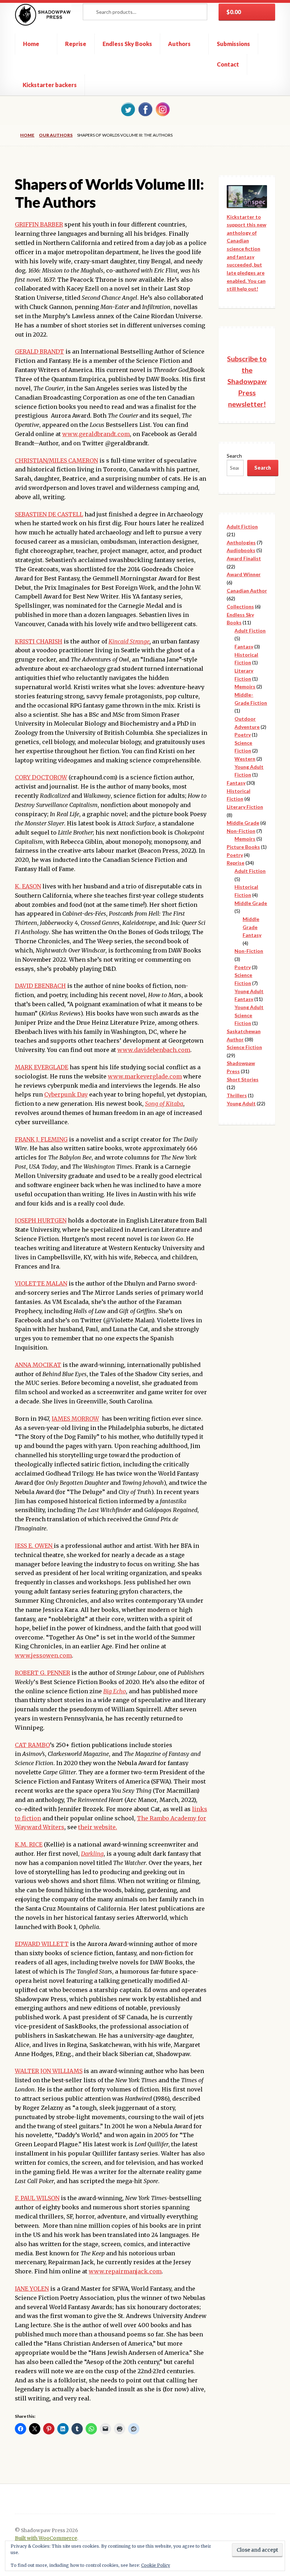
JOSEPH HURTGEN (41, 1220)
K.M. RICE (29, 1844)
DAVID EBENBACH (40, 986)
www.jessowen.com (43, 1655)
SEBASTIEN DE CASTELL (49, 514)
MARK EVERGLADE (42, 1067)
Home (31, 44)
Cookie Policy (156, 2565)
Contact (228, 64)
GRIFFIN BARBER (39, 224)
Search (234, 456)
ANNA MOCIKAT (38, 1365)
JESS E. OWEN (34, 1546)
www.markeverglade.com (145, 1076)
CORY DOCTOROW (41, 777)
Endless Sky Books (127, 44)
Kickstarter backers (50, 85)
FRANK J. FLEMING (41, 1139)
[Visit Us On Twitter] (128, 109)
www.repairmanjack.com (125, 2271)
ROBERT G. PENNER (42, 1673)
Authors (179, 44)
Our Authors (56, 135)
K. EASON (28, 886)
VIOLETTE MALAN (41, 1283)
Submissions (233, 44)
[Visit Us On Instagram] (163, 109)
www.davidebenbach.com (154, 1050)
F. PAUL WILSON (37, 2198)
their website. (98, 1827)
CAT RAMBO (32, 1745)
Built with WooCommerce (46, 2538)
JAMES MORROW (75, 1419)
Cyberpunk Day (66, 1094)
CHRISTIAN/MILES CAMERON (56, 460)
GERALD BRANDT (39, 351)
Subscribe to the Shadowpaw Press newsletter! (247, 381)
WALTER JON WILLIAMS (49, 2071)
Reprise (76, 44)
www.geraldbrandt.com (96, 434)
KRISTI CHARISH (39, 641)
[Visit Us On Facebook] (145, 109)
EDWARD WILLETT (42, 1944)
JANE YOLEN (32, 2289)
